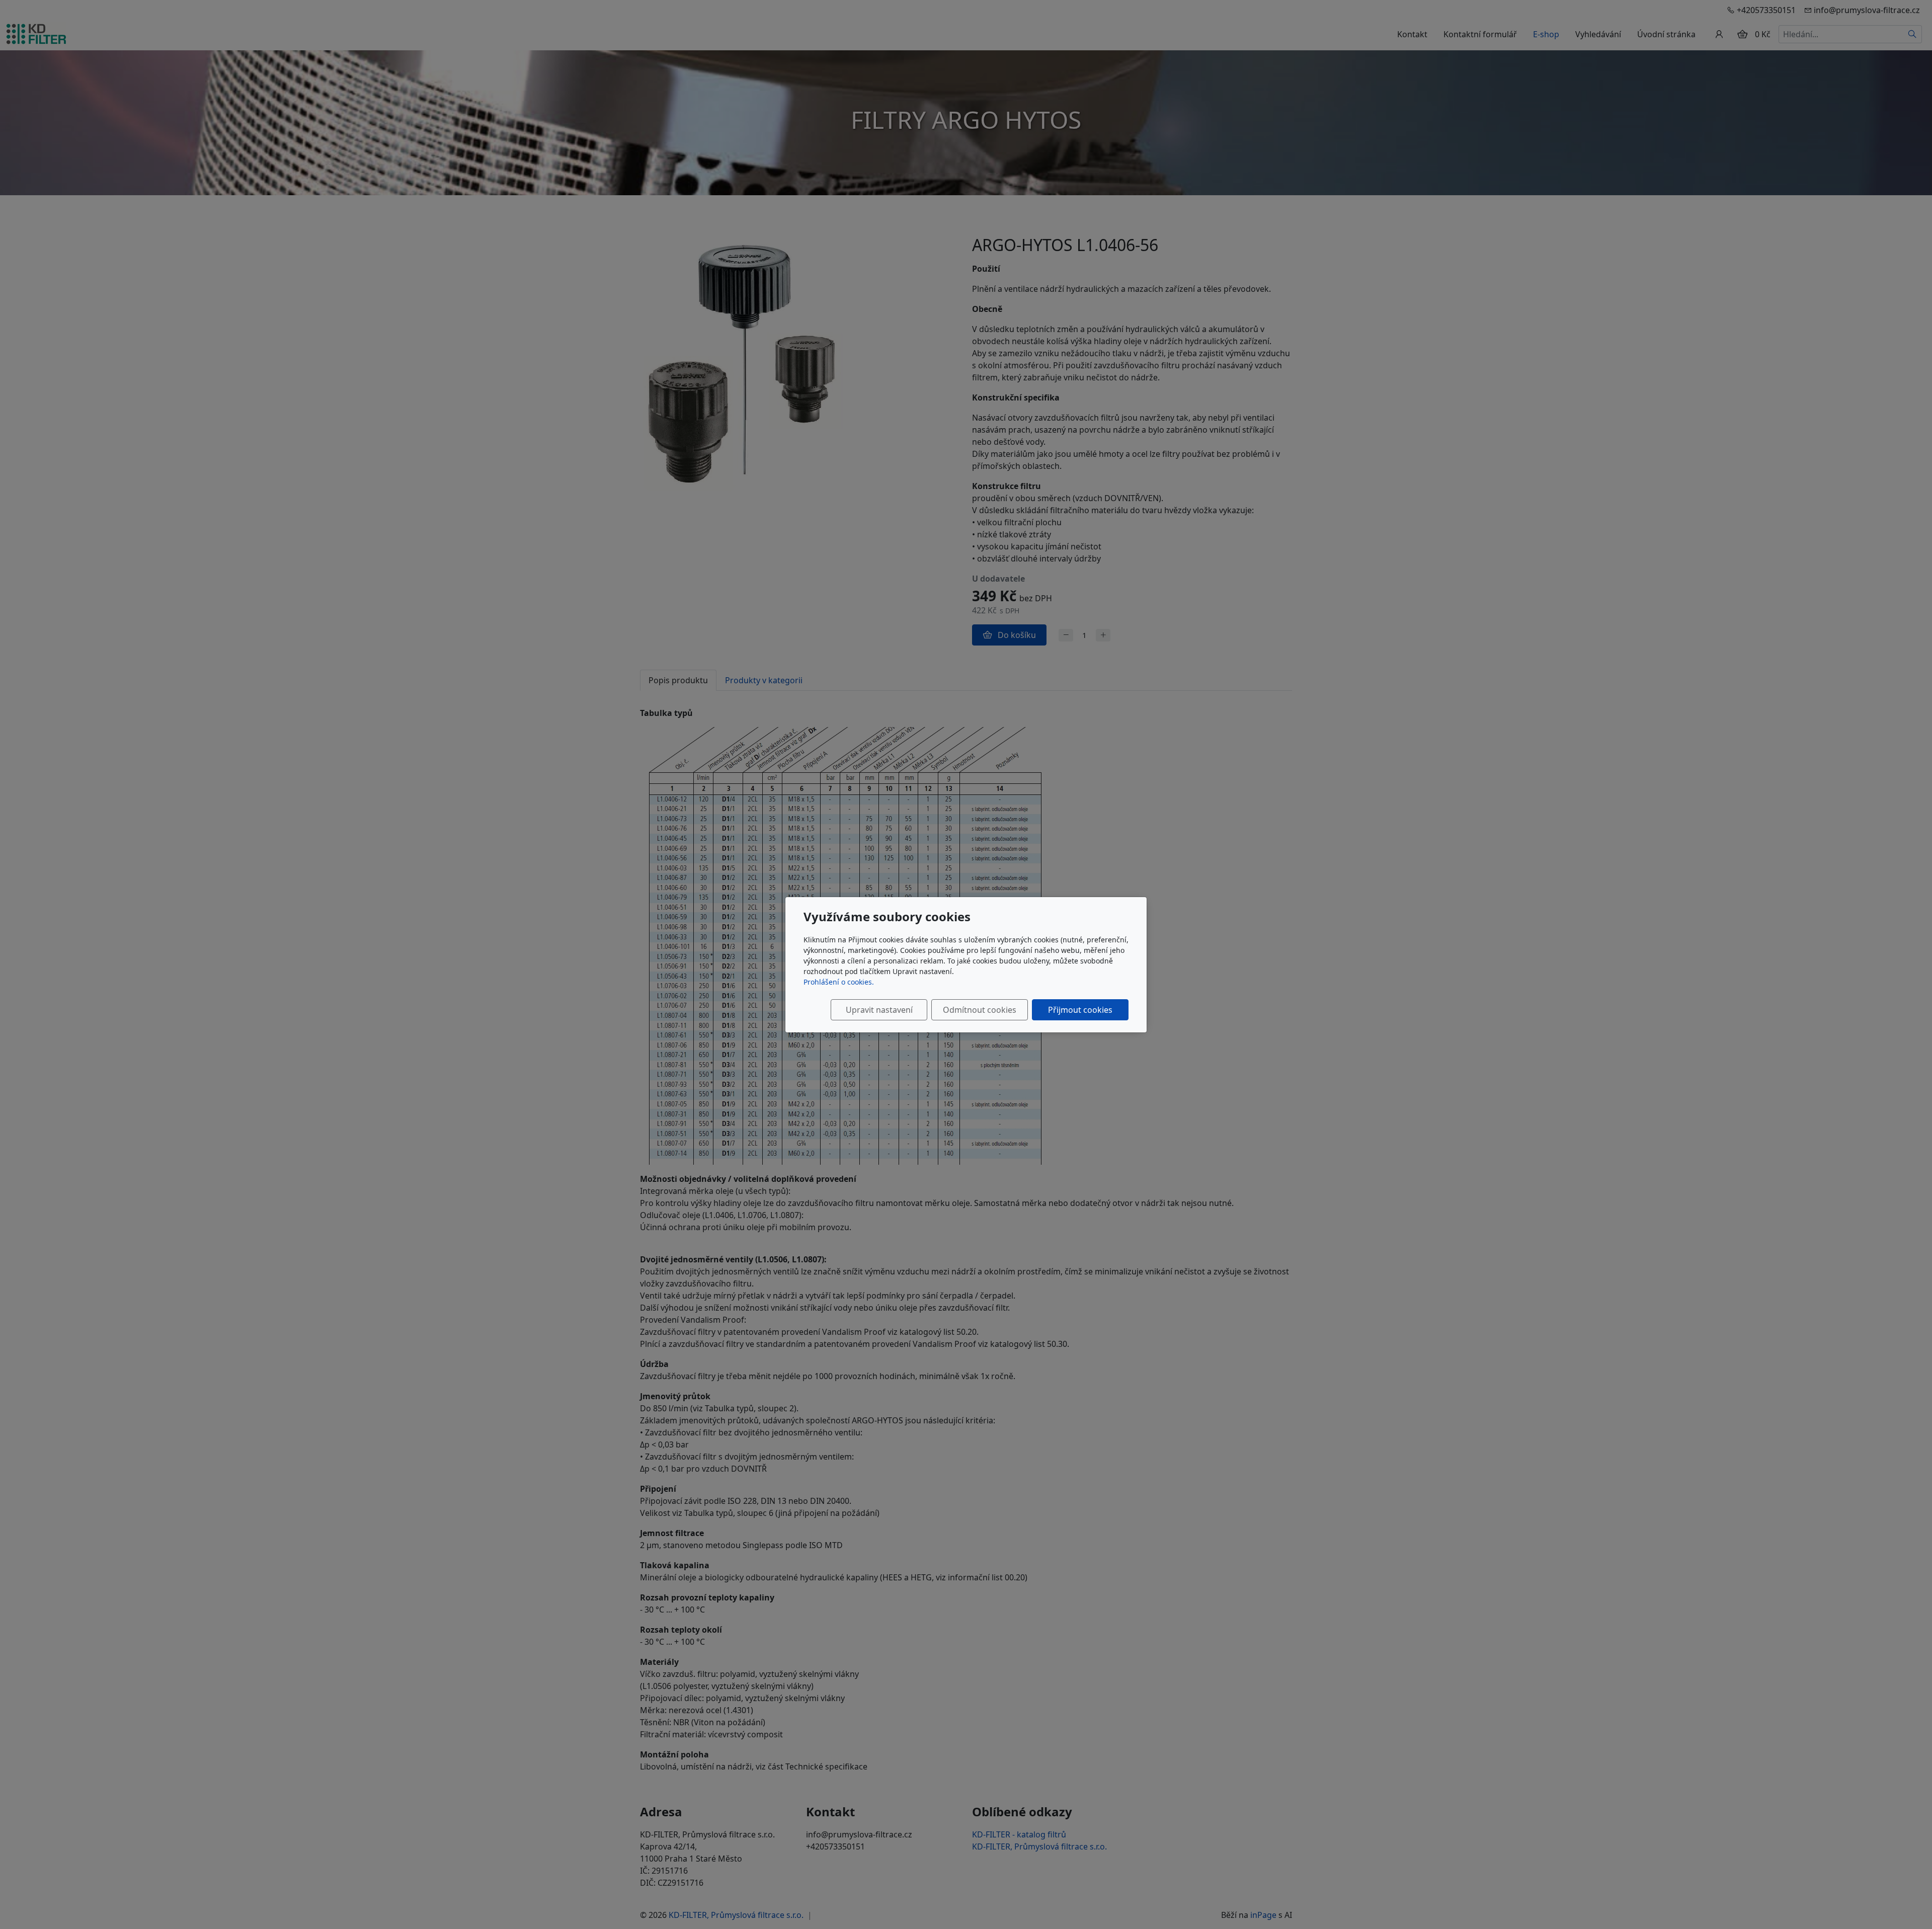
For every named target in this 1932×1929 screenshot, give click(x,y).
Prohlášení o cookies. (839, 982)
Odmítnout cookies (980, 1010)
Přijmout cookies (1080, 1010)
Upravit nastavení (879, 1010)
